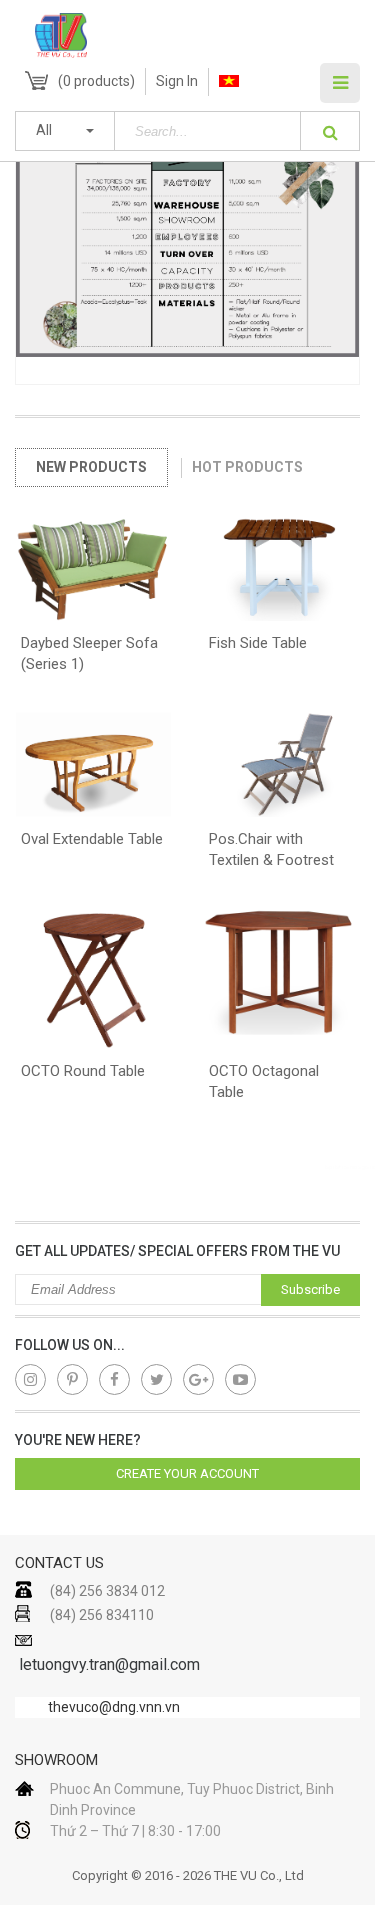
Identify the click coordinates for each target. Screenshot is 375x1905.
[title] (30, 1379)
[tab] (91, 467)
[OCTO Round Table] (94, 982)
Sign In (177, 81)
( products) (96, 81)
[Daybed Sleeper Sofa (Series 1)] (94, 573)
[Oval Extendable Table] (94, 768)
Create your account (187, 1473)
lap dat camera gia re (350, 1167)
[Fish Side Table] (282, 573)
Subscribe (310, 1289)
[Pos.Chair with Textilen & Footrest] (282, 768)
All (44, 130)
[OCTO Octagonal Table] (282, 982)
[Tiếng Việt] (229, 81)
